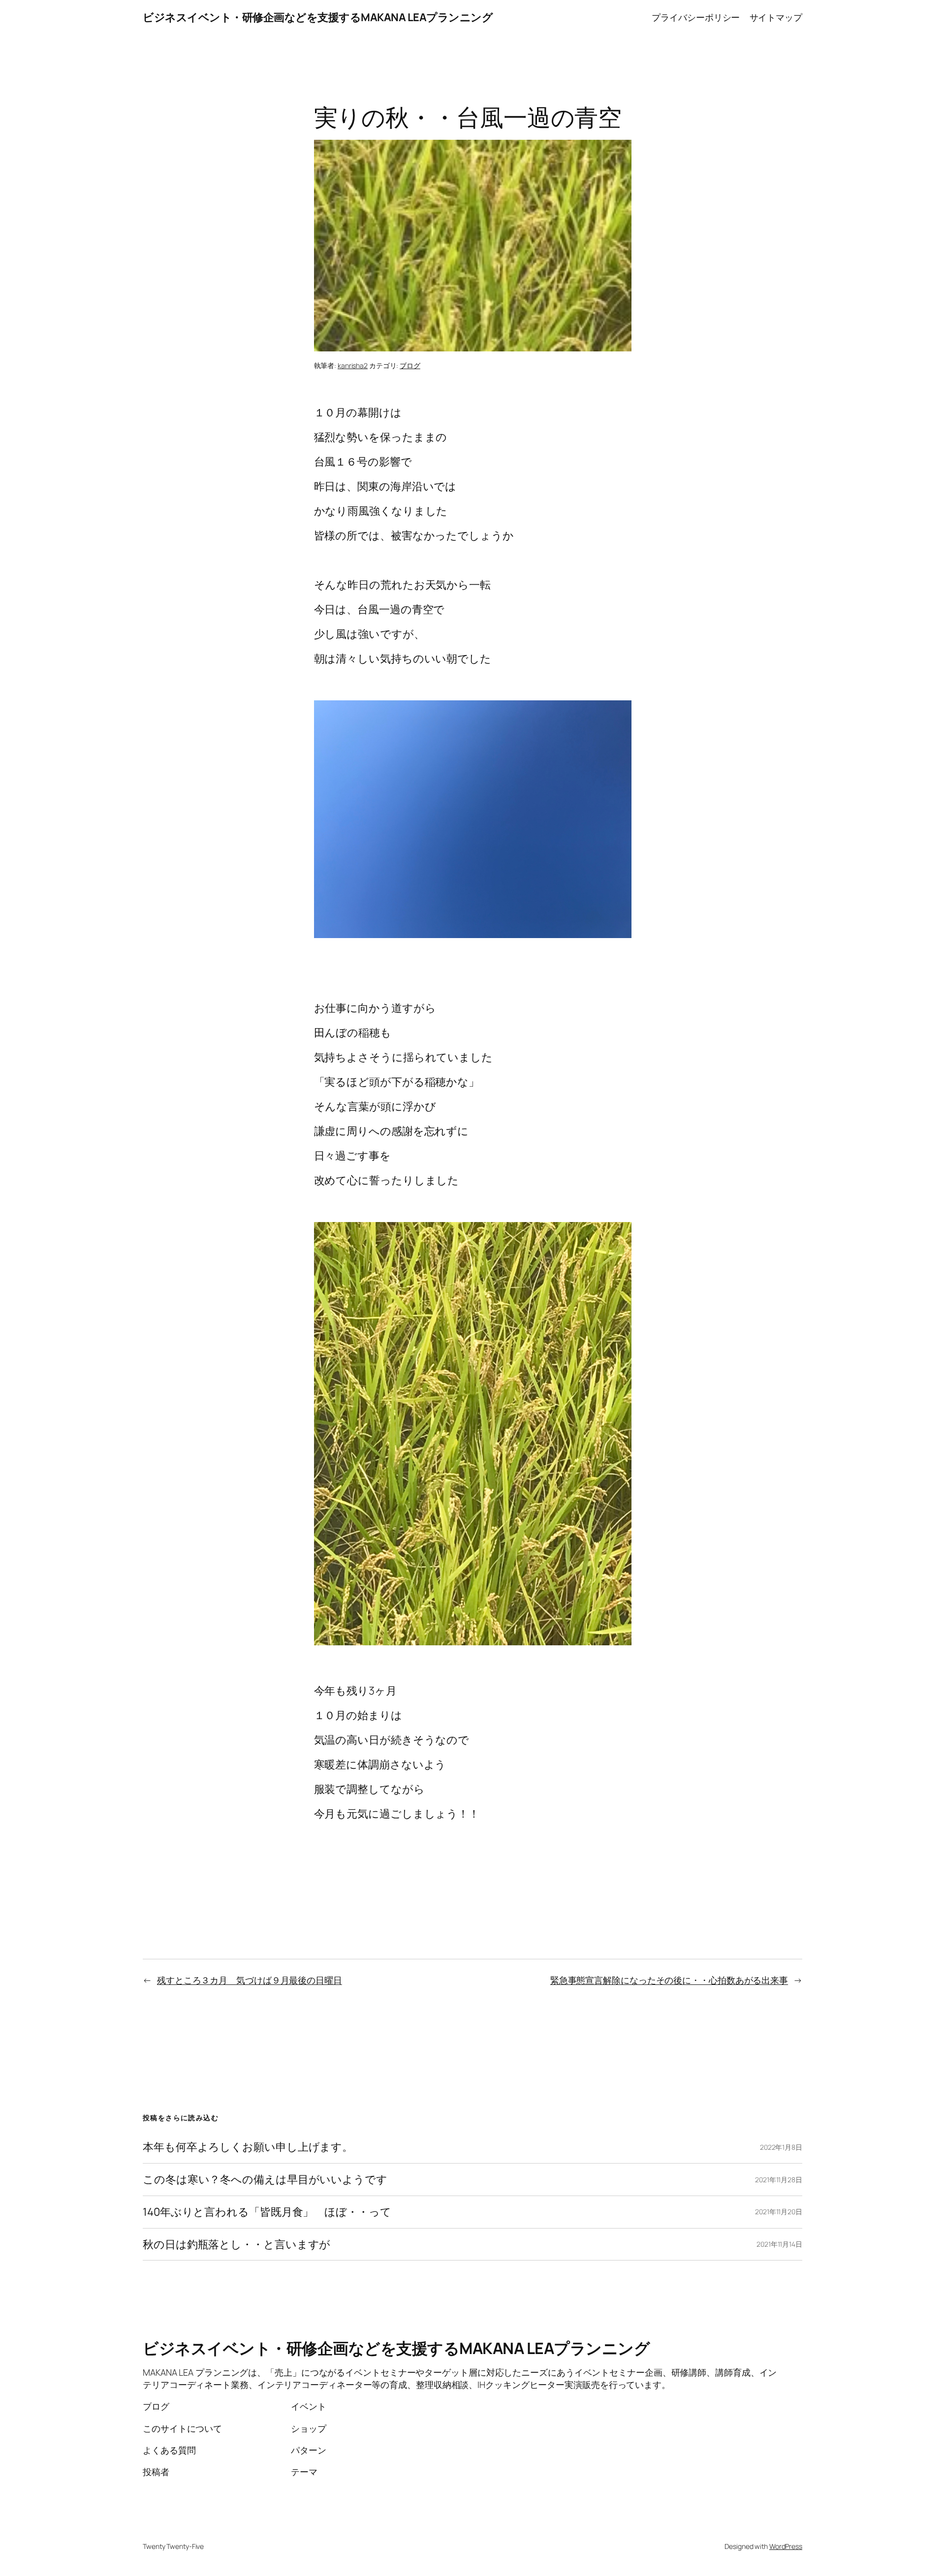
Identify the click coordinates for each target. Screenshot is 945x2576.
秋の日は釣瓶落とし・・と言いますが (236, 2245)
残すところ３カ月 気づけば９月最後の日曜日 (250, 1980)
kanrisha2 (353, 365)
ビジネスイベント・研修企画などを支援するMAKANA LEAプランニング (318, 17)
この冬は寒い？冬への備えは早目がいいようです (265, 2180)
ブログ (410, 365)
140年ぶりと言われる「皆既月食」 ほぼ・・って (267, 2212)
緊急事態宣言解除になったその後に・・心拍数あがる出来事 (669, 1980)
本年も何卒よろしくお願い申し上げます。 (248, 2147)
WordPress (786, 2546)
